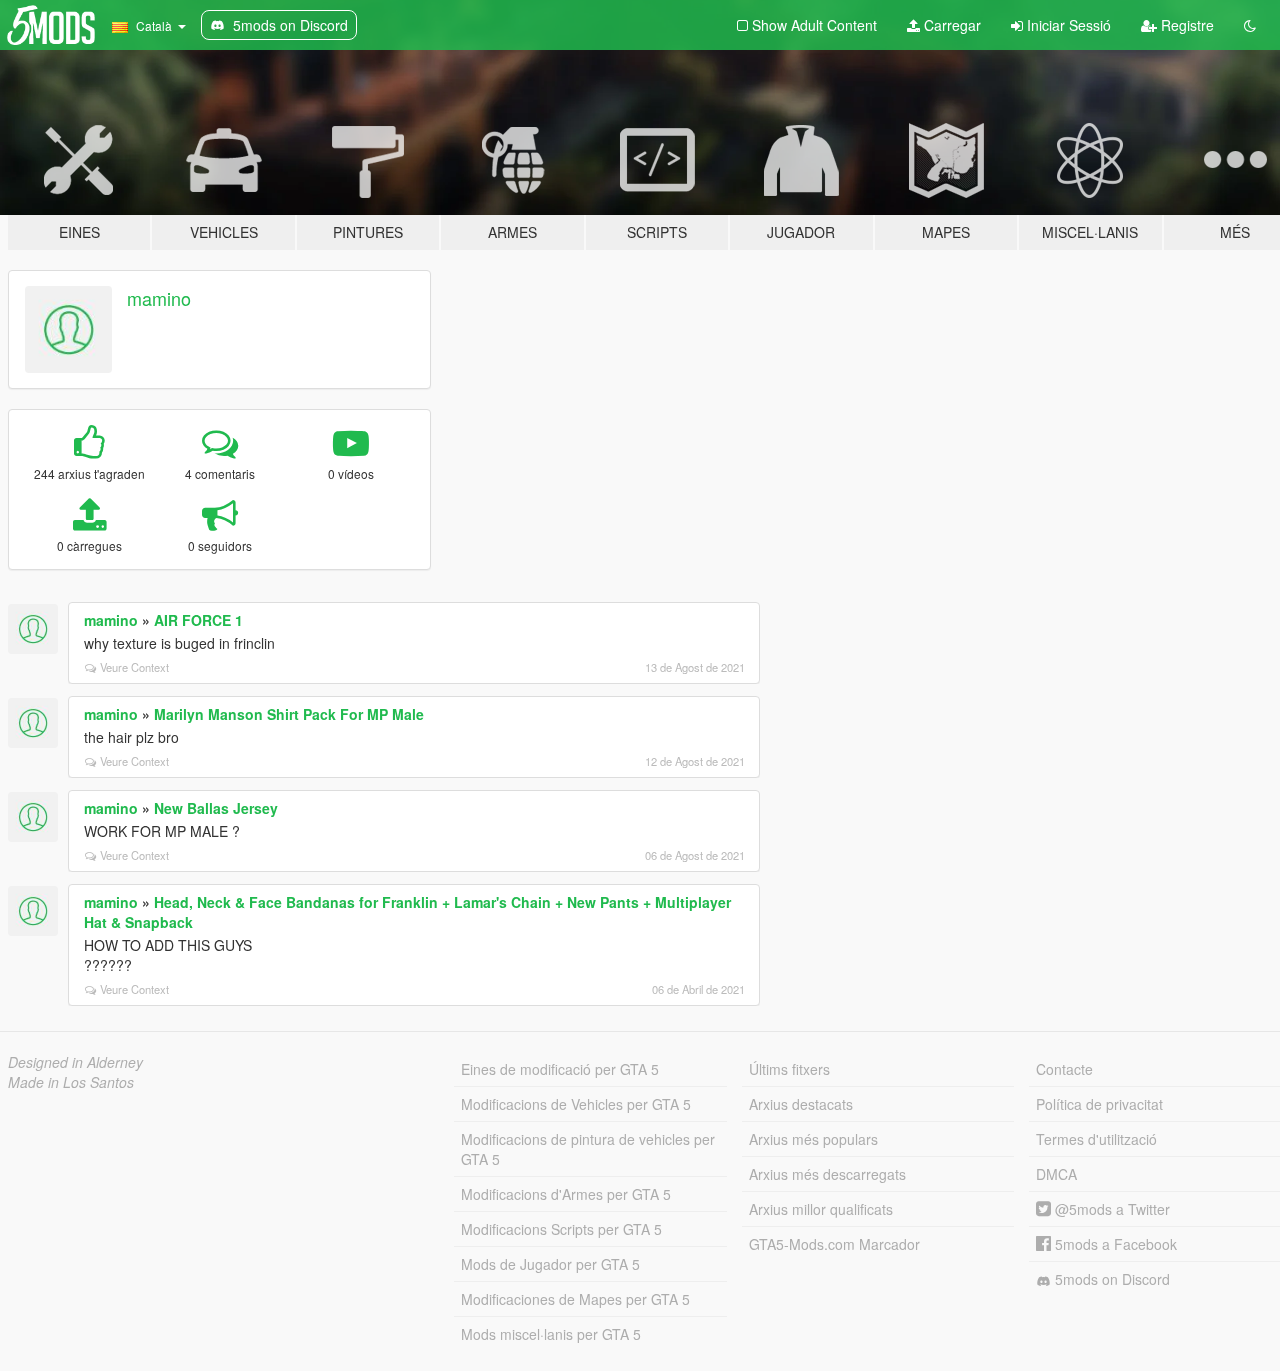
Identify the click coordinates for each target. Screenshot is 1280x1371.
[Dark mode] (1250, 25)
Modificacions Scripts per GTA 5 (561, 1229)
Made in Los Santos (71, 1082)
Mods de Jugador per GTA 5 (550, 1264)
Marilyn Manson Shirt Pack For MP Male (289, 714)
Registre (1185, 25)
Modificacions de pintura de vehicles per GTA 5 (588, 1149)
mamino (159, 298)
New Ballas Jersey (216, 808)
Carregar (950, 25)
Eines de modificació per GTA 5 (560, 1069)
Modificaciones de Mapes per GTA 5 (575, 1299)
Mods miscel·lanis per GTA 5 (551, 1334)
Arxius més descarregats (827, 1174)
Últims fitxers (789, 1069)
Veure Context (134, 667)
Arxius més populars (813, 1139)
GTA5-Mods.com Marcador (834, 1244)
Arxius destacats (801, 1104)
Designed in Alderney (75, 1062)
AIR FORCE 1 (198, 620)
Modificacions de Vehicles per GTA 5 (576, 1104)
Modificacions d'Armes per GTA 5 (566, 1194)
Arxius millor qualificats (821, 1209)
